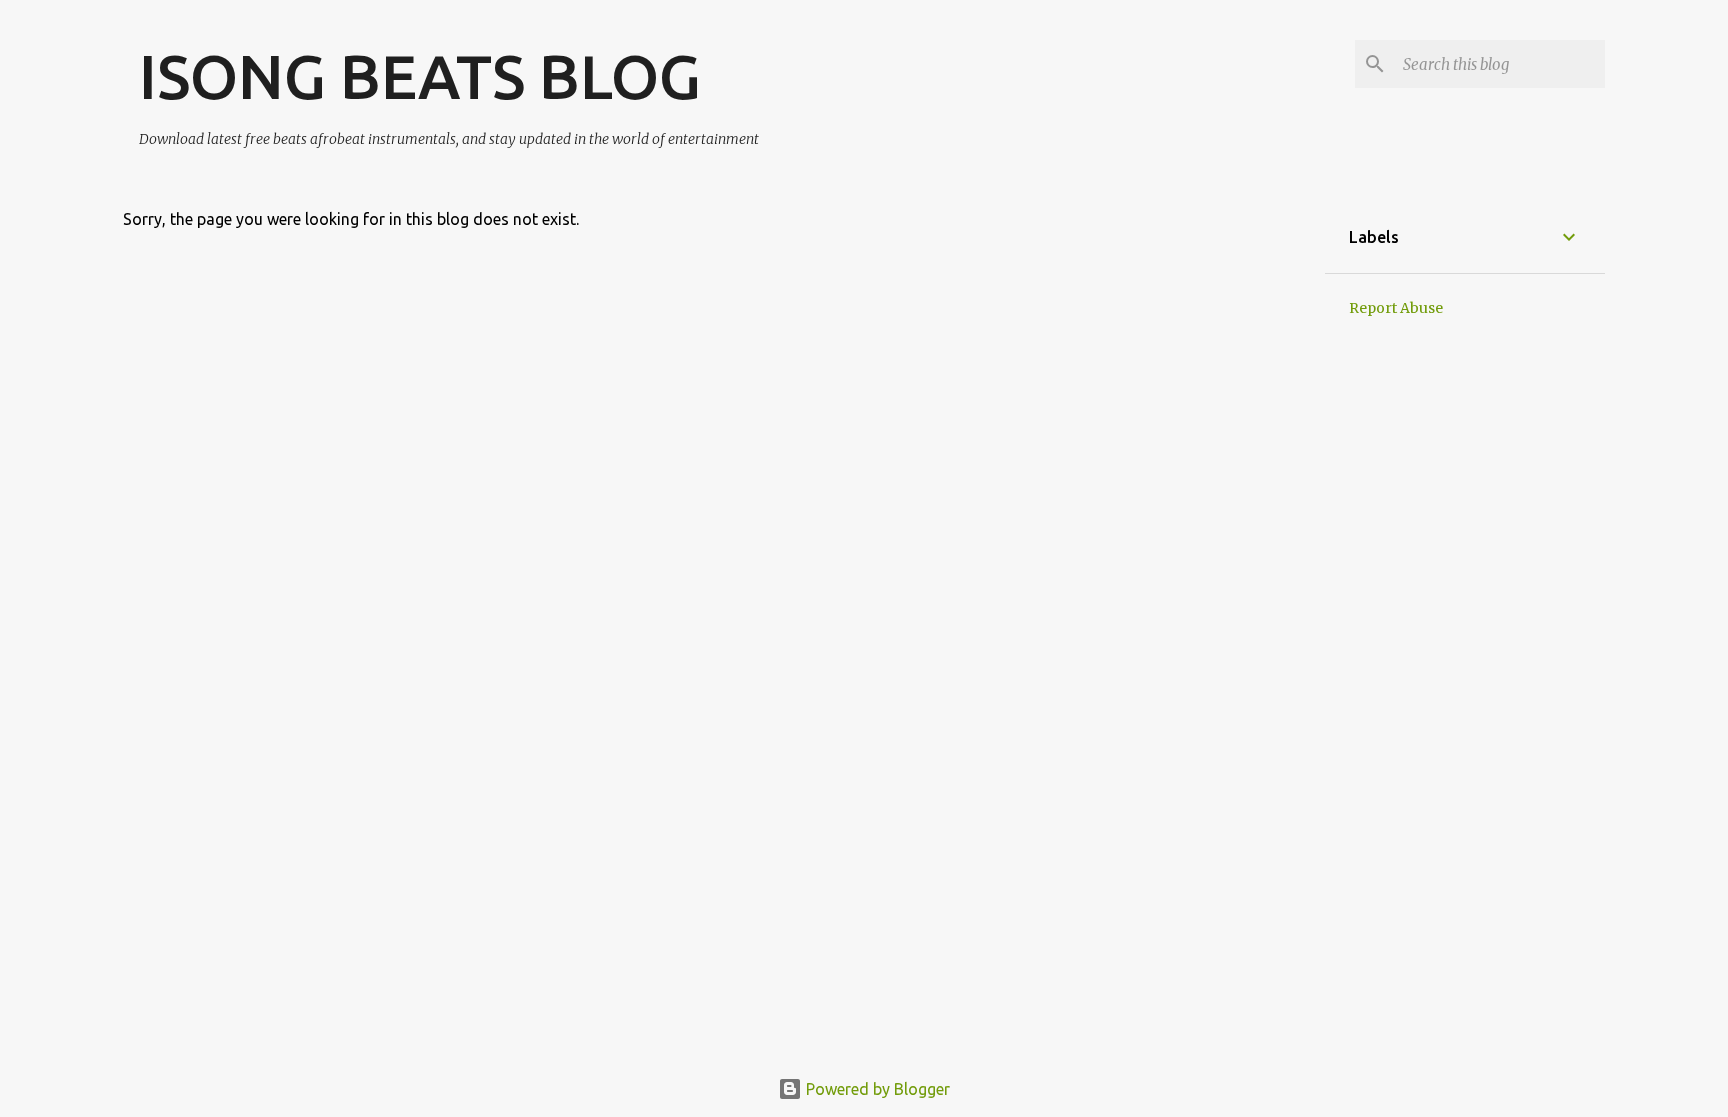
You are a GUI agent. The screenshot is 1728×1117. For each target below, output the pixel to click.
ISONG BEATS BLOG (420, 76)
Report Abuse (1396, 308)
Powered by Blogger (876, 1089)
